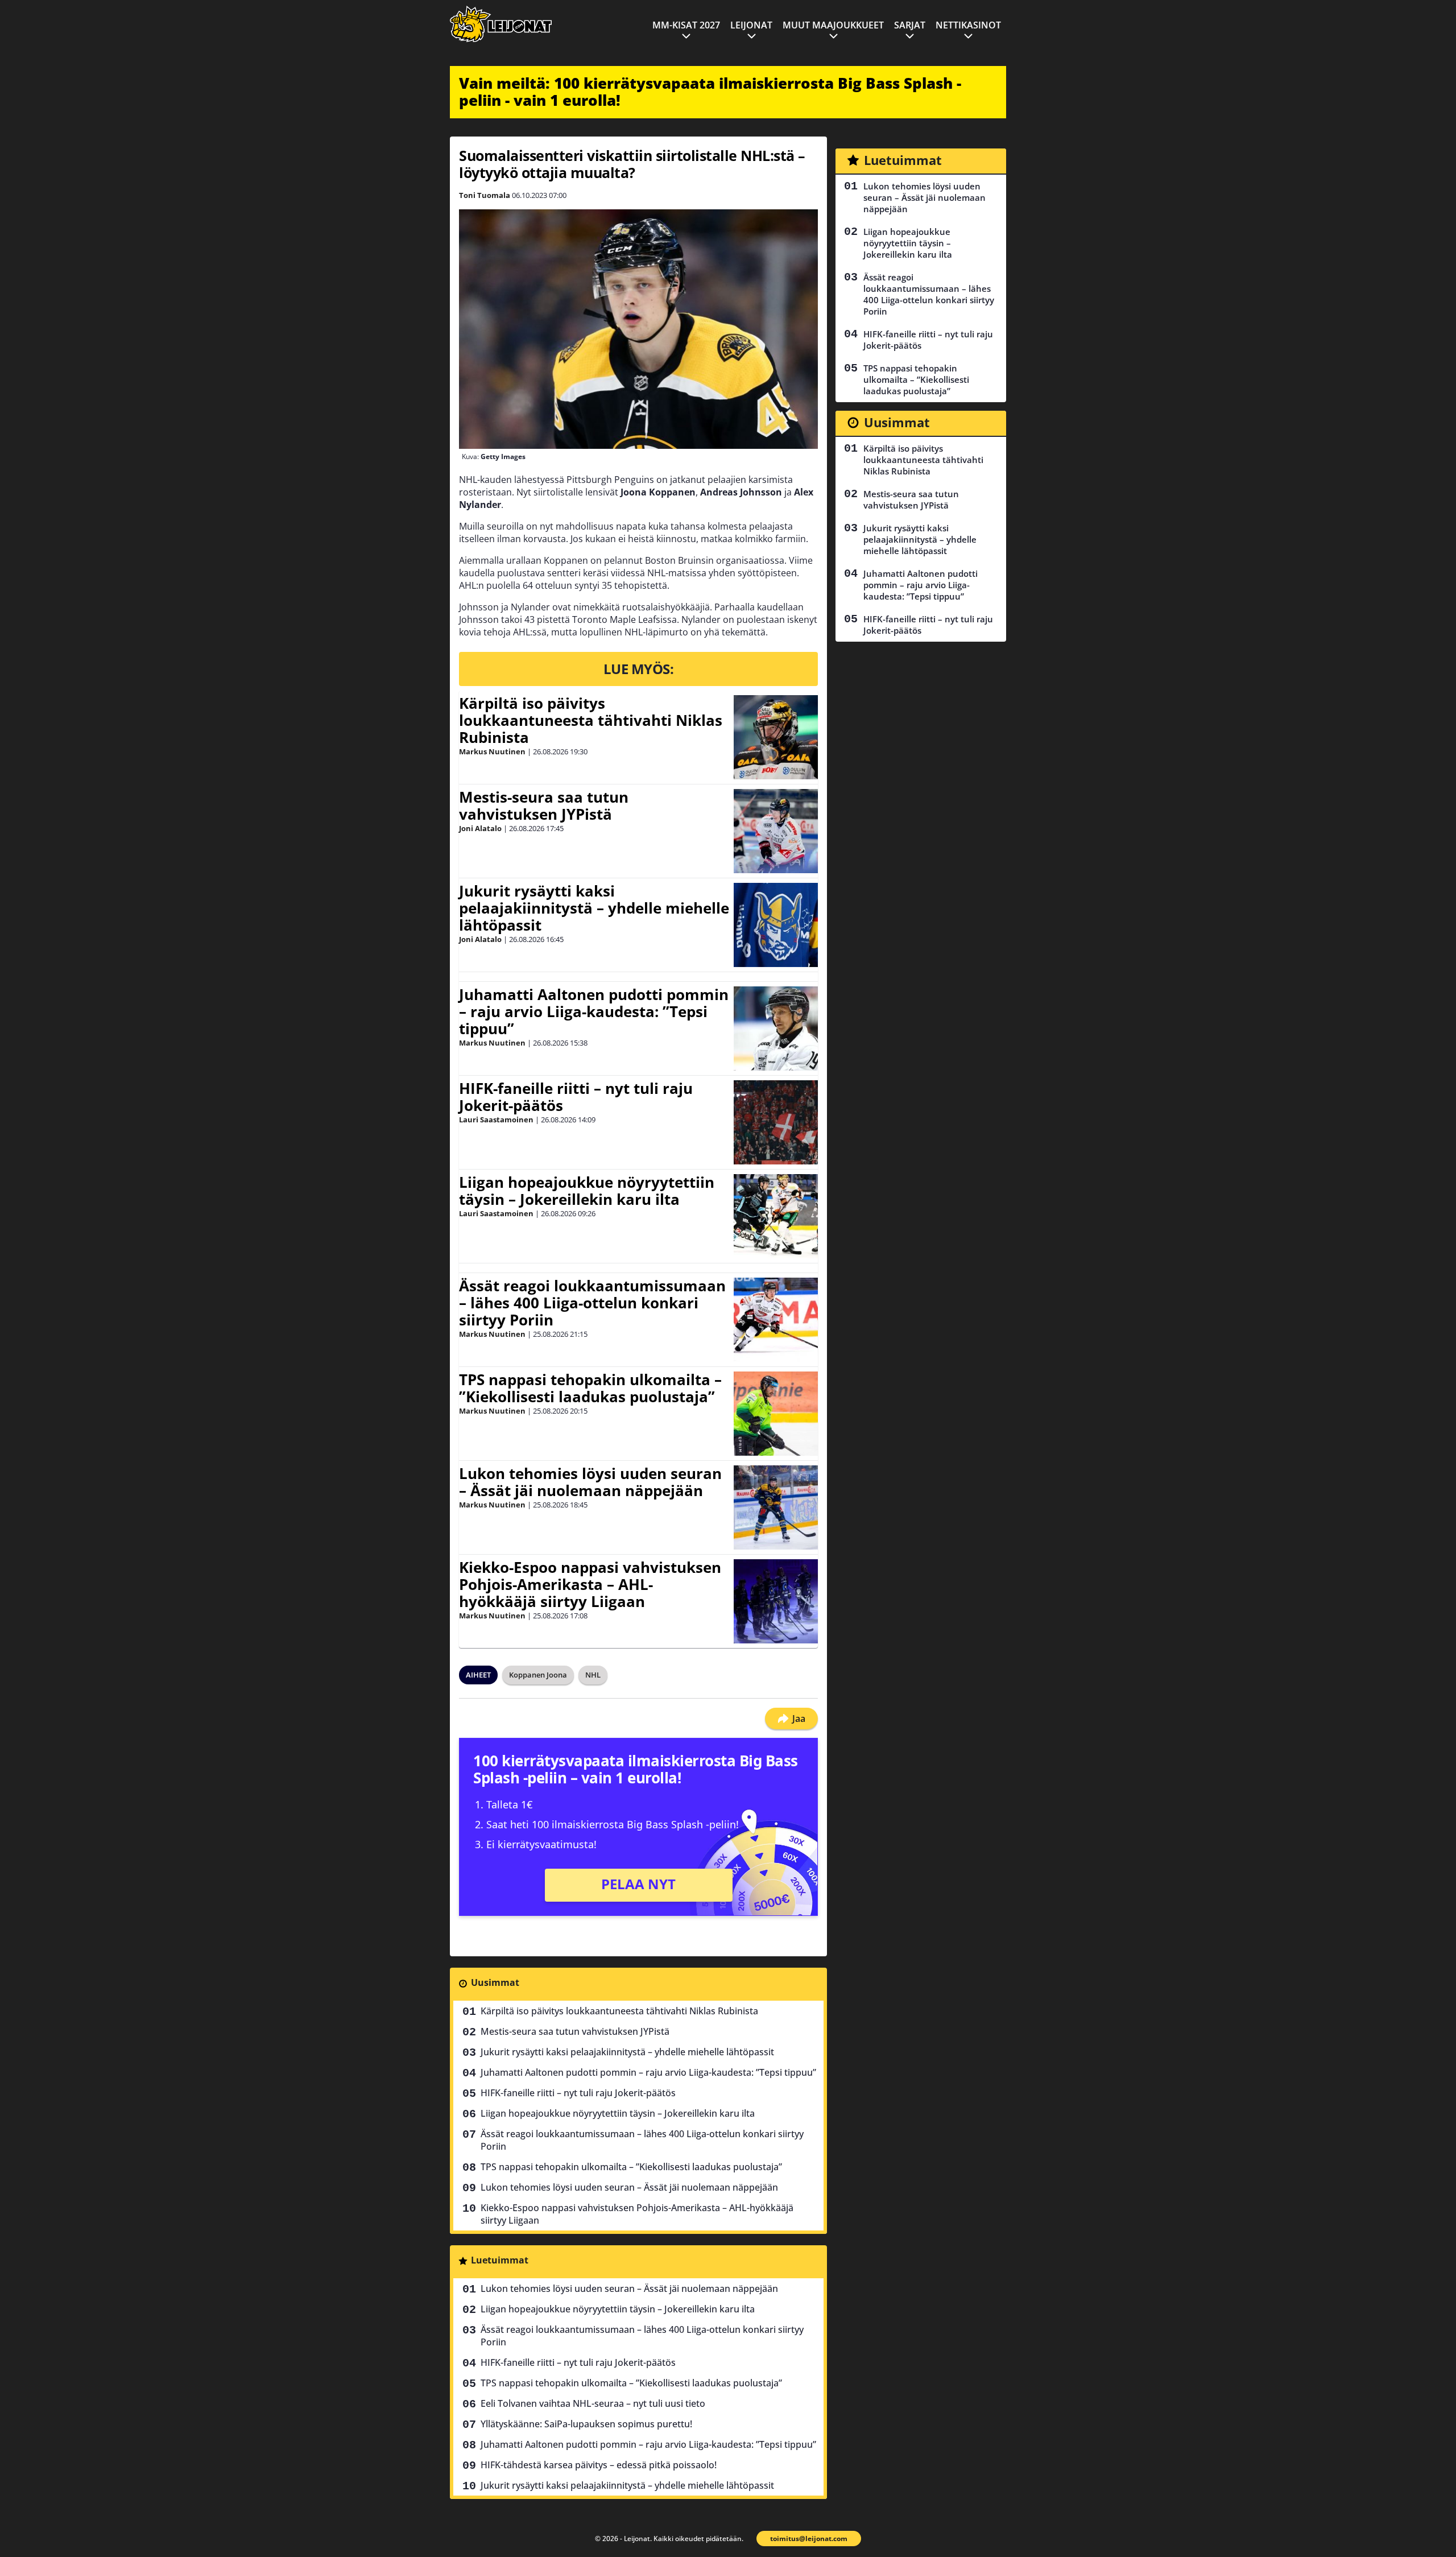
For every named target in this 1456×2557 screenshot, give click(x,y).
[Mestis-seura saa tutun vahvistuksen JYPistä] (776, 831)
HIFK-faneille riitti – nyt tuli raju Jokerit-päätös (576, 1097)
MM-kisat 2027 (686, 25)
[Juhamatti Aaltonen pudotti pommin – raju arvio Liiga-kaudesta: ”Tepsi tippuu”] (776, 1028)
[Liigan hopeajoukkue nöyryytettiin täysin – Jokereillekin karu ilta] (776, 1216)
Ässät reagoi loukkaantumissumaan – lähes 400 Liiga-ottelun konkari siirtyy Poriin (592, 1303)
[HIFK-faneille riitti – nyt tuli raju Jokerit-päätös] (776, 1122)
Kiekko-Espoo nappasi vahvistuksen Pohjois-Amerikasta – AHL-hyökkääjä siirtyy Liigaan (590, 1584)
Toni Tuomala (485, 195)
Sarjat (910, 25)
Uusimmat (495, 1982)
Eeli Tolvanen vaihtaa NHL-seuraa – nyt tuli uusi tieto (593, 2403)
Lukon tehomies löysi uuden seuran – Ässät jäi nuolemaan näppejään (590, 1482)
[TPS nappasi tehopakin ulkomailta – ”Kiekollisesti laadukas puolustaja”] (776, 1414)
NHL (593, 1675)
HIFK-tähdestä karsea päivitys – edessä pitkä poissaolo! (599, 2465)
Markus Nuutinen (492, 751)
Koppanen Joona (538, 1675)
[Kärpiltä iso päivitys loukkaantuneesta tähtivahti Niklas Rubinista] (776, 737)
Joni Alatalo (480, 828)
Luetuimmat (500, 2260)
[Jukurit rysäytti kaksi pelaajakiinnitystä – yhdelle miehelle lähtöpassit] (776, 925)
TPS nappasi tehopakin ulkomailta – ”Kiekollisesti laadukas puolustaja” (590, 1388)
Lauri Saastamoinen (496, 1120)
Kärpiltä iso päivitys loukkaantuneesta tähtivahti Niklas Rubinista (591, 720)
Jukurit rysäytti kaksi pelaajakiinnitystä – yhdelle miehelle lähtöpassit (594, 908)
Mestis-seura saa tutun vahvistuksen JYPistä (544, 805)
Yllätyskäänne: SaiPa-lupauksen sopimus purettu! (586, 2424)
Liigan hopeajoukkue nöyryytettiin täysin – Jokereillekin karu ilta (587, 1191)
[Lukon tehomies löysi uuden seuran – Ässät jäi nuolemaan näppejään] (776, 1507)
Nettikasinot (968, 25)
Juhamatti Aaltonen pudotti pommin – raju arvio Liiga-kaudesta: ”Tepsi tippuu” (594, 1011)
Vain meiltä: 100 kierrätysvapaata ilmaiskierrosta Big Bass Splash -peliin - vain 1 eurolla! (710, 92)
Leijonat (751, 25)
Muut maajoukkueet (833, 25)
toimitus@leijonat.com (809, 2539)
